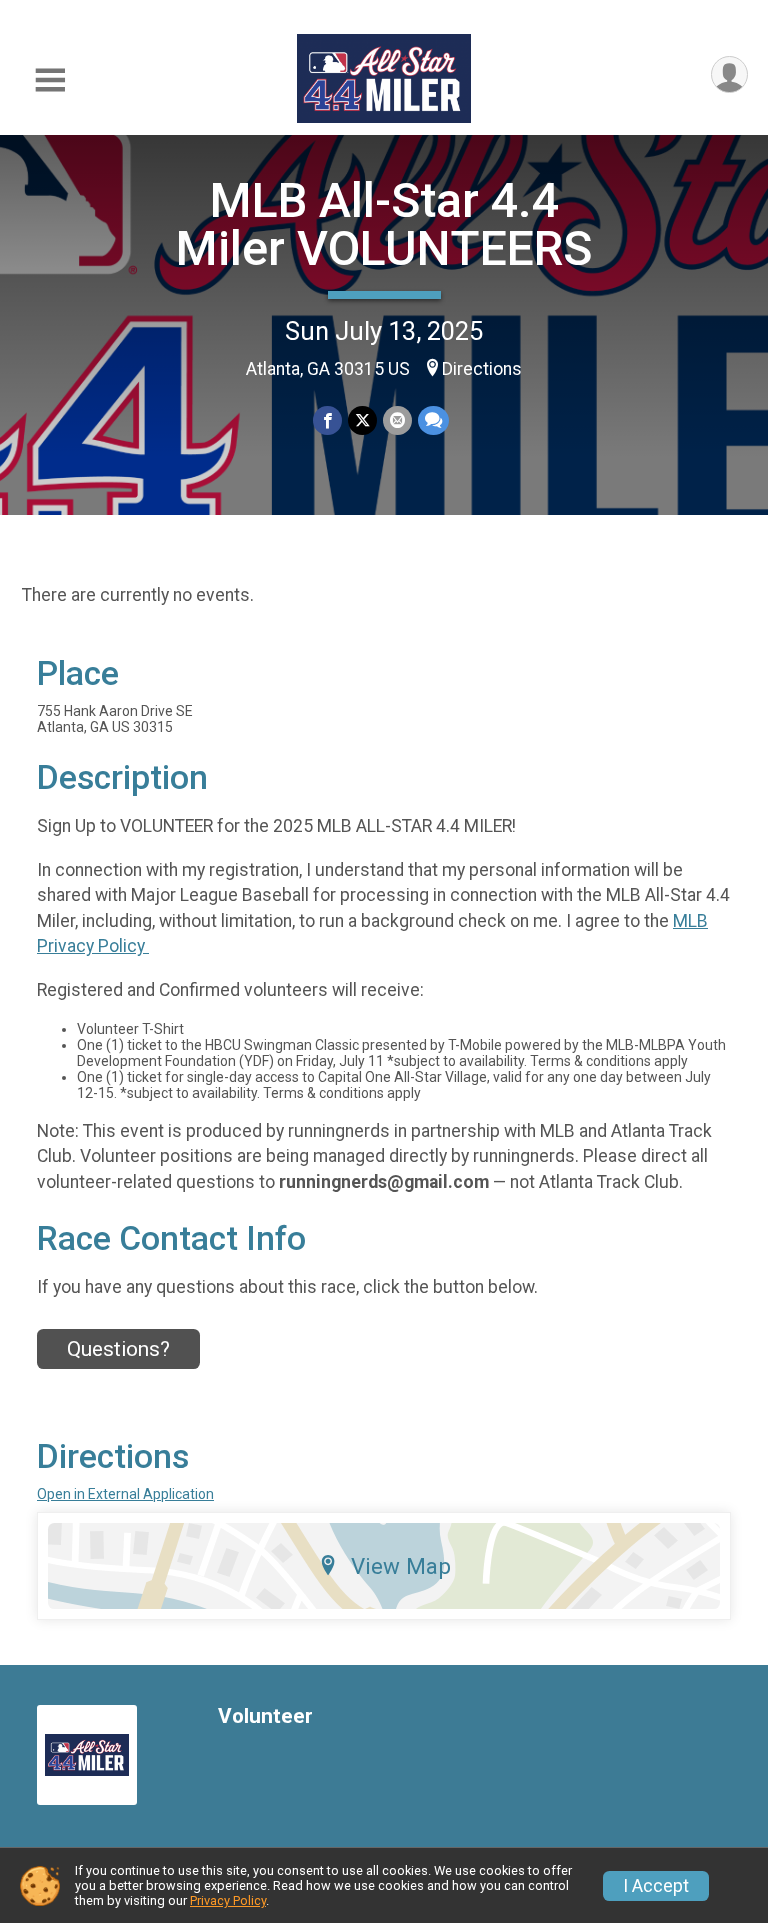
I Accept (656, 1886)
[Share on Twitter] (362, 420)
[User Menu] (729, 74)
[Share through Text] (433, 420)
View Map (401, 1566)
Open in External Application (125, 1494)
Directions (482, 369)
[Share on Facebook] (327, 420)
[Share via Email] (397, 420)
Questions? (118, 1349)
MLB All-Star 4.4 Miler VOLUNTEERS (384, 224)
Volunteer (265, 1716)
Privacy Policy (228, 1900)
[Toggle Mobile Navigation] (50, 80)
